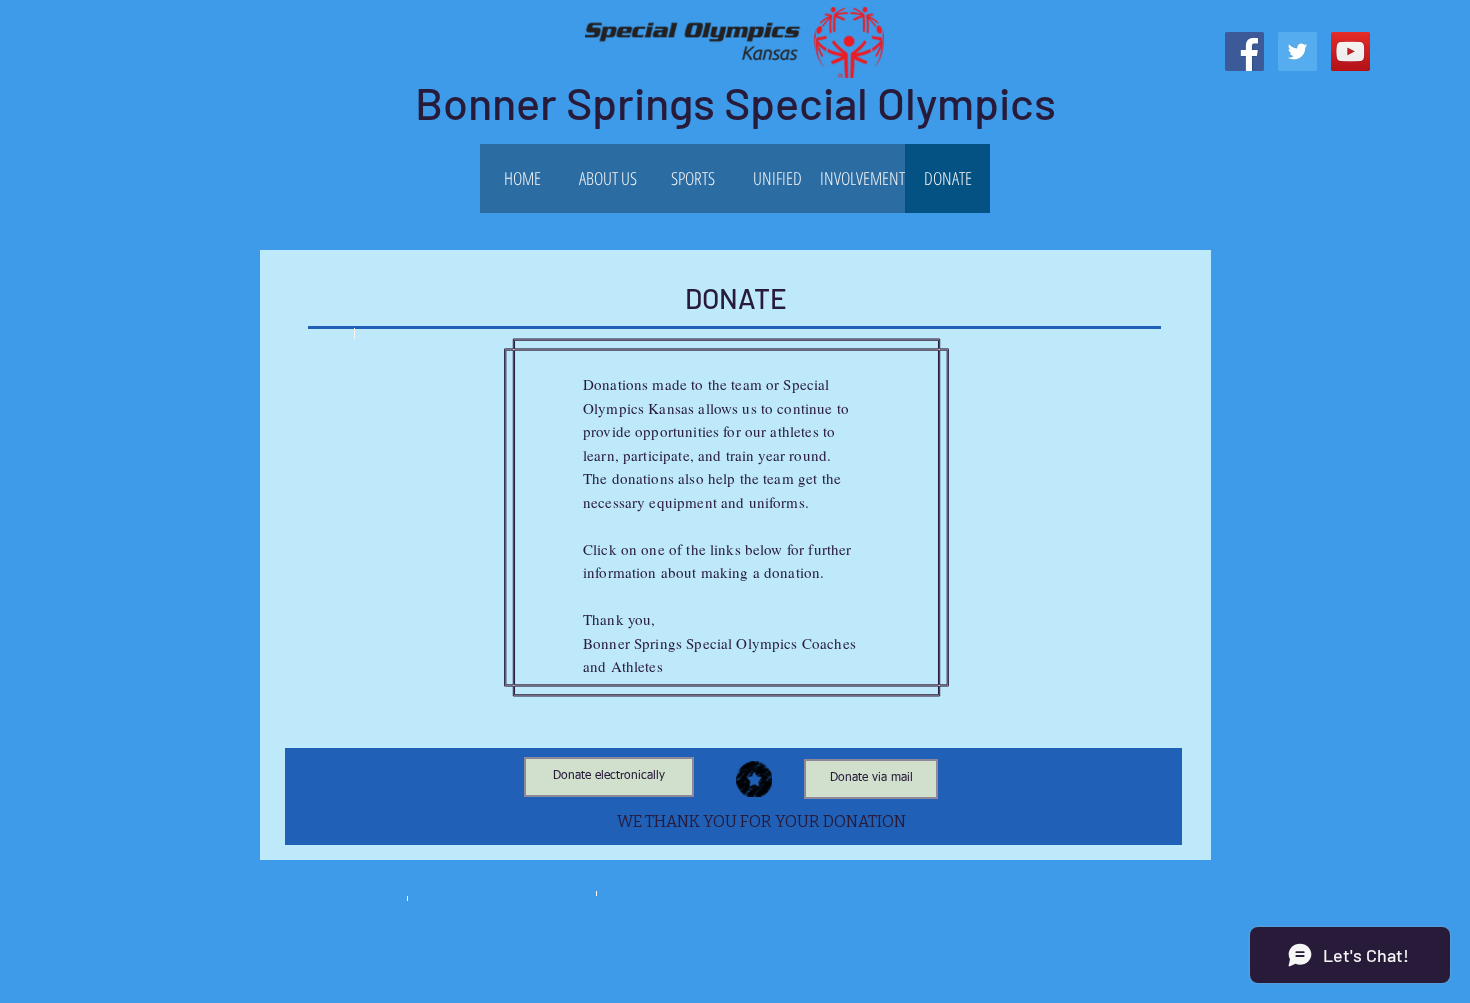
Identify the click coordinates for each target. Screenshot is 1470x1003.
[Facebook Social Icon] (1244, 51)
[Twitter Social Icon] (1297, 51)
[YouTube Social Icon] (1350, 51)
